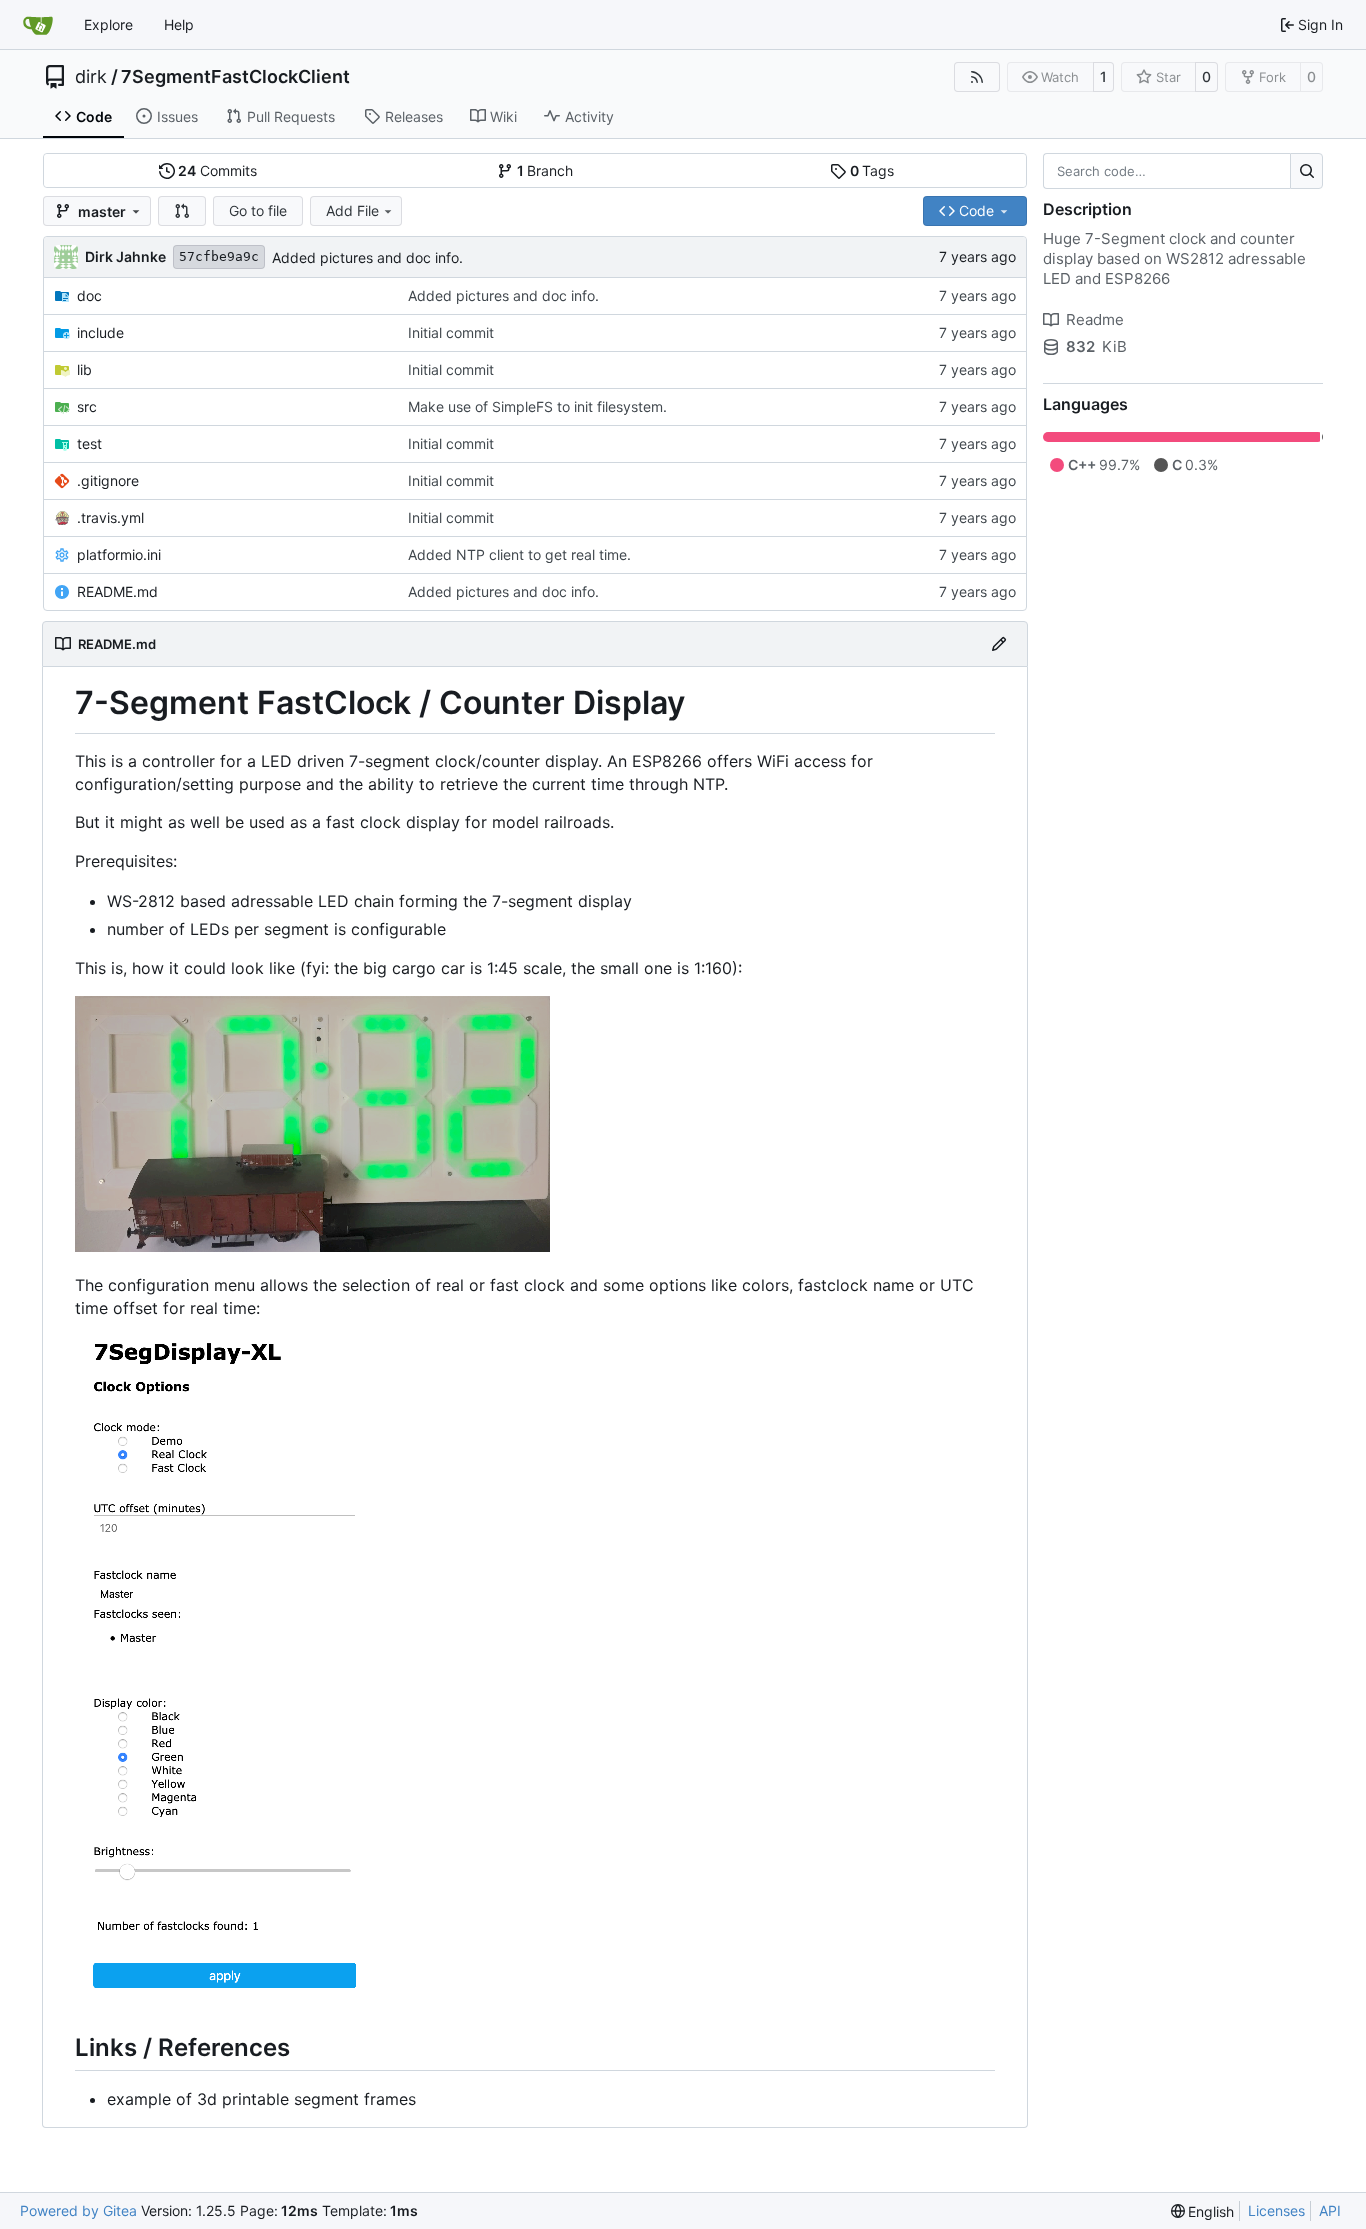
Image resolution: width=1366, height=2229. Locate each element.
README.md (117, 591)
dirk (91, 77)
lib (84, 369)
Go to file (258, 210)
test (89, 443)
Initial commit (451, 332)
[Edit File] (999, 644)
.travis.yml (110, 517)
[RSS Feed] (977, 77)
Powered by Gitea (78, 2210)
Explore (108, 24)
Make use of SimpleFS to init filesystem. (537, 406)
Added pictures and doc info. (367, 257)
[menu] (1203, 2211)
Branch (545, 170)
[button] (182, 211)
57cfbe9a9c (219, 256)
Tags (872, 170)
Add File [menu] (352, 210)
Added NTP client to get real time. (519, 554)
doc (89, 295)
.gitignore (108, 480)
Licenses (1276, 2210)
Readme (1095, 319)
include (100, 332)
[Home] (38, 25)
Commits (217, 170)
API (1330, 2210)
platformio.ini (119, 554)
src (87, 406)
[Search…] (1306, 171)
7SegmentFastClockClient (235, 77)
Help (179, 24)
